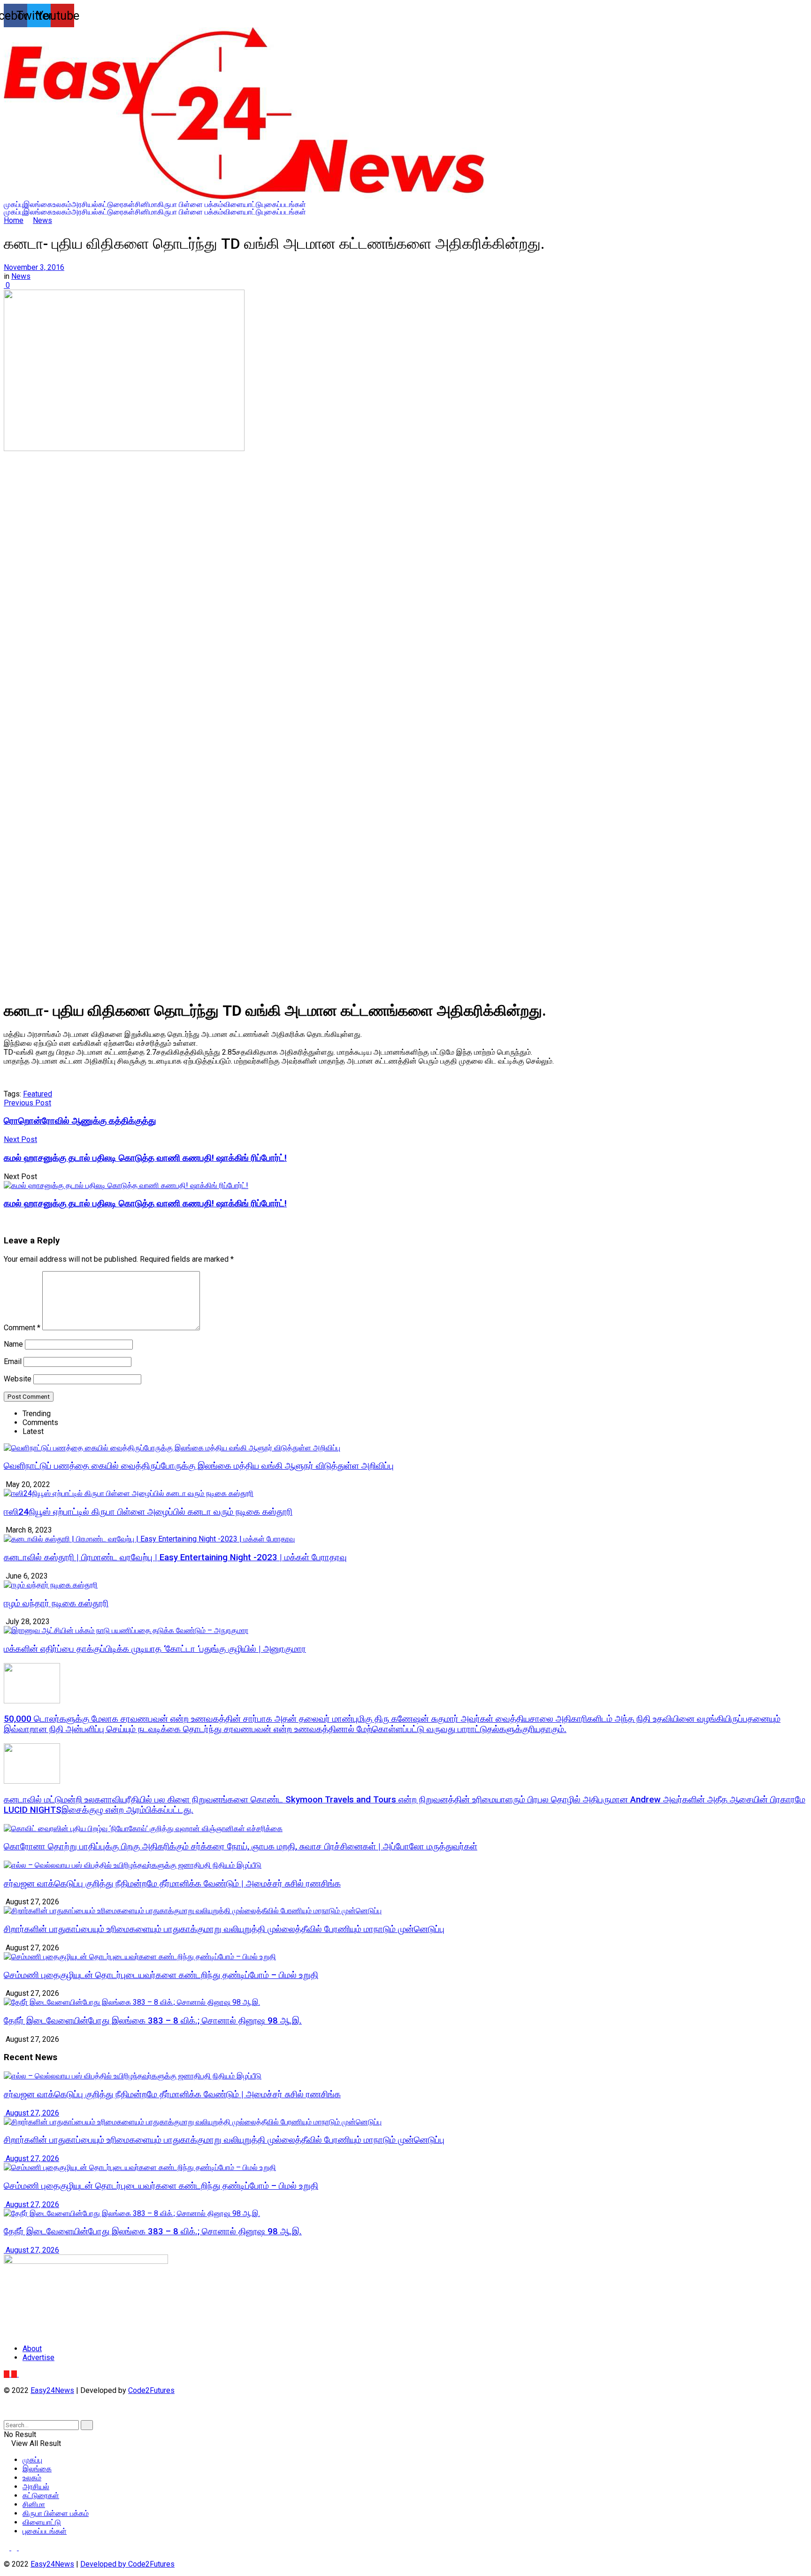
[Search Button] (87, 2425)
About (32, 2349)
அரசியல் (85, 205)
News (42, 220)
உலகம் (62, 205)
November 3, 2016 (34, 267)
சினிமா (146, 205)
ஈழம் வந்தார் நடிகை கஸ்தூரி (56, 1603)
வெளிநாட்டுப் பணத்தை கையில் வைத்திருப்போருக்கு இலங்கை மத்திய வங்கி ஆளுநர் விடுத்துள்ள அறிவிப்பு (199, 1466)
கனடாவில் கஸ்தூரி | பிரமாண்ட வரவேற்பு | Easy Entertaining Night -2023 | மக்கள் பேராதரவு (175, 1557)
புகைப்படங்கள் (284, 205)
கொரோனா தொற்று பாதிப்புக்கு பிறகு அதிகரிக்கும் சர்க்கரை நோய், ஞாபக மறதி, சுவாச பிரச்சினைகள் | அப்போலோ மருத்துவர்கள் (241, 1847)
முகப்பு (14, 205)
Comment (22, 1328)
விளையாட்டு (243, 205)
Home (14, 220)
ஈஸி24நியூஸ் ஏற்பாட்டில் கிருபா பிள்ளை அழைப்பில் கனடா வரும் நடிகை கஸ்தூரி (148, 1512)
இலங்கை (38, 205)
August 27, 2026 (31, 2113)
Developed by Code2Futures (127, 2564)
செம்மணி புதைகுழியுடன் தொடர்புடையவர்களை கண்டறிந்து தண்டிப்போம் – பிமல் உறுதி (161, 1975)
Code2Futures (151, 2390)
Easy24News (52, 2390)
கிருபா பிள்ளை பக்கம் (190, 205)
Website (18, 1379)
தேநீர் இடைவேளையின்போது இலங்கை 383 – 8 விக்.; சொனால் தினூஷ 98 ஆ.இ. (153, 2021)
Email (13, 1361)
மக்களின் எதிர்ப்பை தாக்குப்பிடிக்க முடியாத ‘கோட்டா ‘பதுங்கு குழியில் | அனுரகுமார (155, 1649)
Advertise (38, 2357)
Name (13, 1344)
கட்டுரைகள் (116, 205)
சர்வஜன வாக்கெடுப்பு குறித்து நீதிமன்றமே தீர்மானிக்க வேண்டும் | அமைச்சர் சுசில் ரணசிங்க (172, 1884)
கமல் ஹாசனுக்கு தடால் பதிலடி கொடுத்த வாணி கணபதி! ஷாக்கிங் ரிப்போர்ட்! (145, 1204)
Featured (38, 1094)
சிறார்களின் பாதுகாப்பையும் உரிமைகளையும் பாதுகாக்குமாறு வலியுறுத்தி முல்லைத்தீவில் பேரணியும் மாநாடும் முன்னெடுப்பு (224, 1929)
